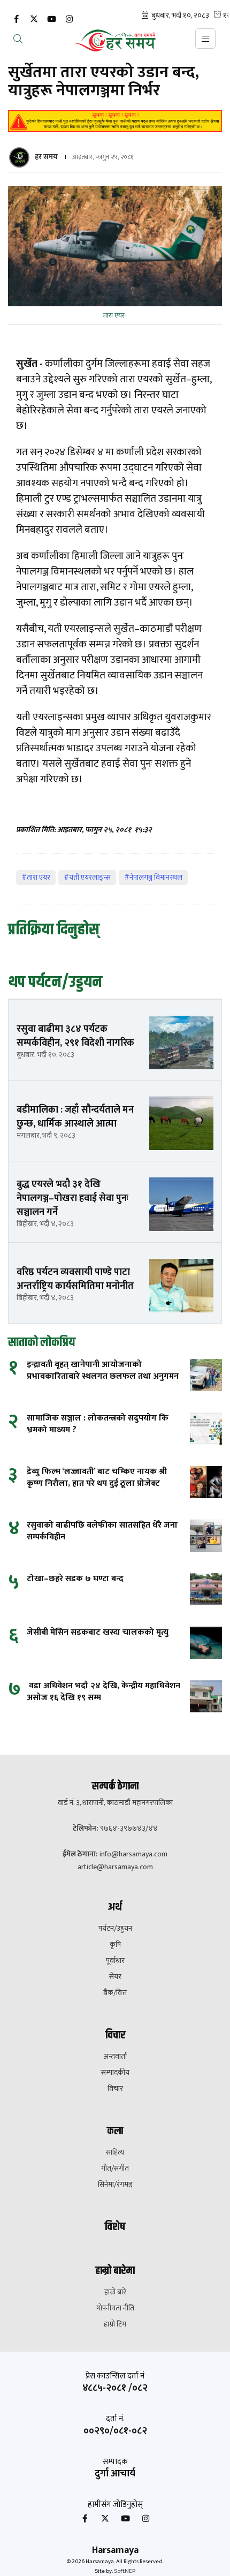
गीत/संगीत (115, 2169)
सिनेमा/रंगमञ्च (115, 2185)
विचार (115, 2089)
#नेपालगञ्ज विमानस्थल (153, 877)
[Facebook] (16, 20)
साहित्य (115, 2152)
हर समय (46, 157)
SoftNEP (125, 2571)
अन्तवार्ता (115, 2057)
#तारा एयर (36, 877)
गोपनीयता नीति (115, 2308)
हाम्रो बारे (115, 2292)
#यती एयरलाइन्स (87, 877)
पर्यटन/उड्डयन (115, 1929)
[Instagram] (69, 20)
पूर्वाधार (115, 1961)
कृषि (115, 1945)
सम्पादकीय (115, 2073)
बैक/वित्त (115, 1993)
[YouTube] (51, 20)
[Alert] (115, 121)
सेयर (115, 1977)
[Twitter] (34, 20)
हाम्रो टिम (115, 2324)
